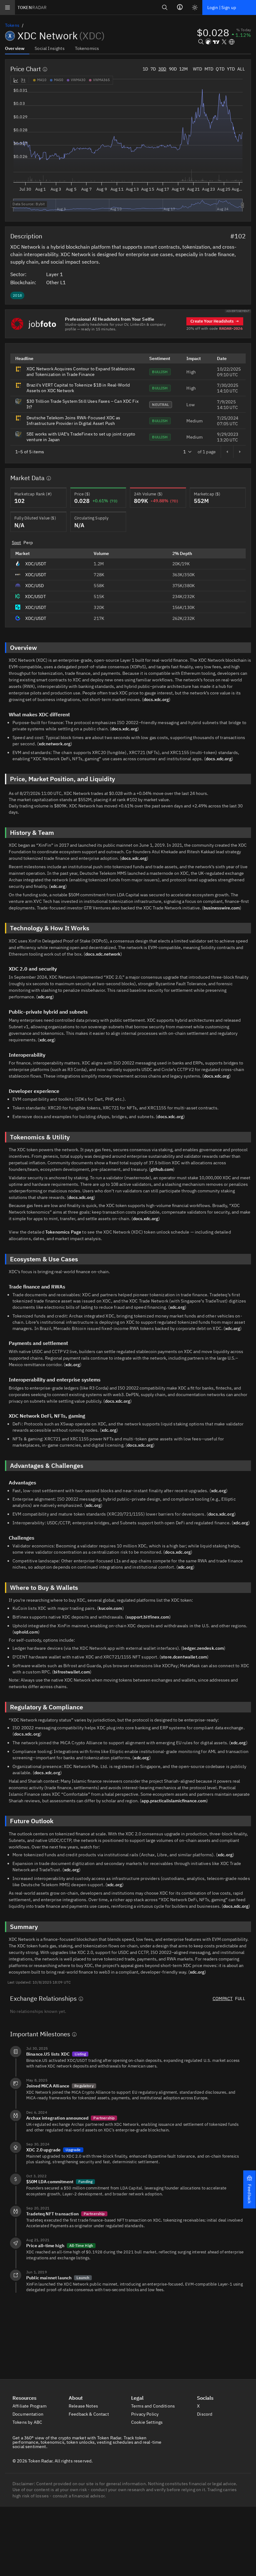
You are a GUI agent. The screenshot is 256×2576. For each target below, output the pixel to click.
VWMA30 (78, 80)
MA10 (42, 80)
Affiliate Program (30, 2406)
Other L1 (57, 282)
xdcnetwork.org (55, 744)
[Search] (165, 7)
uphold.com (26, 1632)
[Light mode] (195, 7)
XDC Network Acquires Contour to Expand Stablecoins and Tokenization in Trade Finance (81, 372)
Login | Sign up (222, 7)
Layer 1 (55, 274)
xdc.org (58, 886)
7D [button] (153, 69)
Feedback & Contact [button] (89, 2414)
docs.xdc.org (156, 699)
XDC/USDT (36, 564)
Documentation (28, 2414)
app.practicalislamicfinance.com (174, 1801)
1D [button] (145, 69)
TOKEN (32, 7)
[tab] (17, 48)
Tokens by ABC (28, 2422)
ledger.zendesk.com (203, 1648)
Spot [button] (17, 543)
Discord (205, 2414)
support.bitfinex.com (148, 1617)
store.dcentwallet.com (184, 1657)
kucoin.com (111, 1608)
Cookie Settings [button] (148, 2422)
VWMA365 (101, 80)
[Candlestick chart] (23, 80)
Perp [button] (28, 543)
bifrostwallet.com (72, 1672)
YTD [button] (231, 69)
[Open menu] (7, 7)
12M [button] (183, 69)
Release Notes (84, 2406)
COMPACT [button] (223, 1999)
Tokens (12, 25)
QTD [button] (220, 69)
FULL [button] (240, 1999)
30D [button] (162, 69)
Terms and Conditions (153, 2406)
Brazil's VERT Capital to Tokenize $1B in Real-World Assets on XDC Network (78, 388)
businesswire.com (222, 908)
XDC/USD (34, 586)
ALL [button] (241, 69)
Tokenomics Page (63, 1232)
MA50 (59, 80)
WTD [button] (197, 69)
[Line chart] (16, 80)
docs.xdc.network (103, 954)
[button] (249, 2189)
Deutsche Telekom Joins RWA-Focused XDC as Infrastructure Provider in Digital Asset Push (74, 421)
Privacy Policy (145, 2414)
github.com (162, 1169)
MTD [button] (209, 69)
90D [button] (173, 69)
